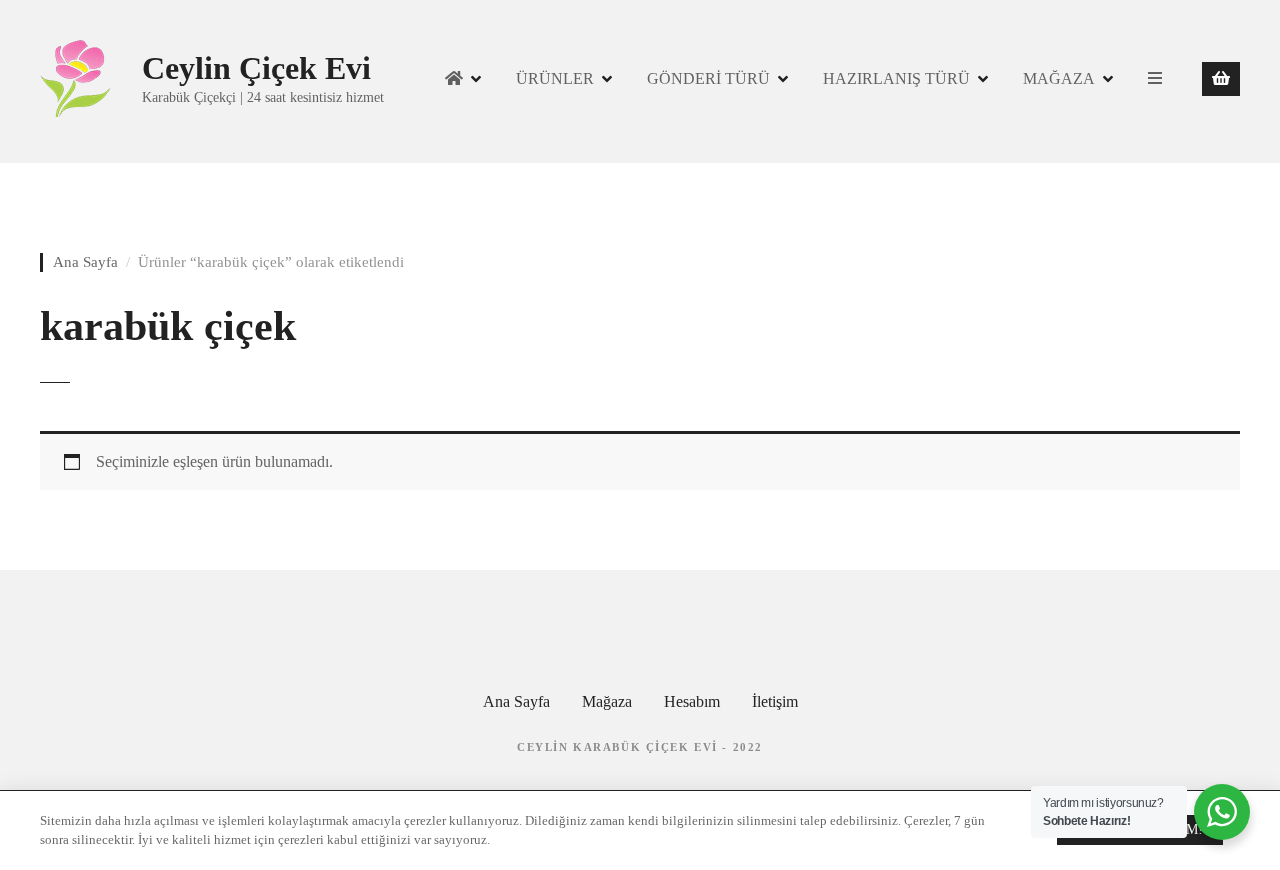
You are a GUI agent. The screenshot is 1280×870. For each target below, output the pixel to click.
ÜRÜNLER (555, 78)
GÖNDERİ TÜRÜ (708, 78)
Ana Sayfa (85, 262)
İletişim (775, 701)
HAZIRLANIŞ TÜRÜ (896, 78)
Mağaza (607, 701)
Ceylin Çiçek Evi (256, 68)
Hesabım (692, 701)
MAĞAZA (1059, 78)
